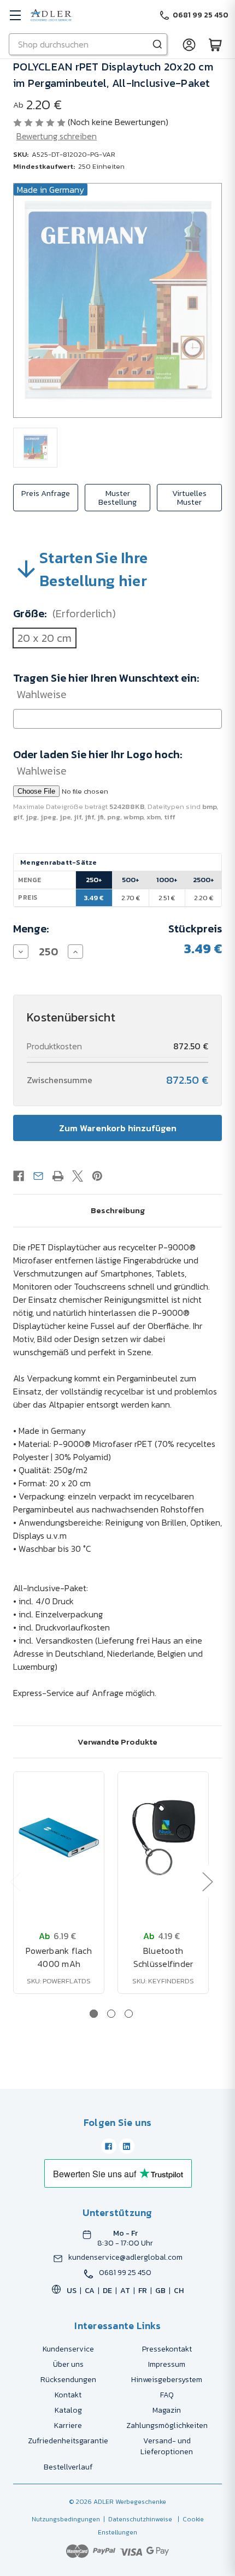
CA (90, 2291)
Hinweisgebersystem (167, 2380)
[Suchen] (157, 44)
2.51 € (167, 898)
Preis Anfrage (46, 493)
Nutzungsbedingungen (66, 2519)
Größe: (64, 613)
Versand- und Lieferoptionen (167, 2446)
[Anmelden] (189, 44)
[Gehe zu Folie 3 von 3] (129, 2014)
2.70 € (131, 898)
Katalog (68, 2410)
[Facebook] (19, 1176)
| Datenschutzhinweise (136, 2519)
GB (160, 2291)
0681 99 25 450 (125, 2273)
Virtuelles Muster (189, 497)
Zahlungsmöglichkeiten (167, 2426)
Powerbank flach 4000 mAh (59, 1957)
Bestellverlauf (68, 2467)
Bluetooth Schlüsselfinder (163, 1957)
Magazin (167, 2410)
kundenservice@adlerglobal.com (125, 2258)
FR (143, 2291)
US (72, 2291)
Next (207, 1881)
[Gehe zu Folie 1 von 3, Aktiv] (94, 2014)
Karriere (68, 2426)
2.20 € (204, 898)
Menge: (31, 929)
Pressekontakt (167, 2349)
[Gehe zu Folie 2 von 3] (111, 2014)
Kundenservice (68, 2349)
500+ (131, 880)
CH (179, 2291)
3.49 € (94, 898)
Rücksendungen (68, 2380)
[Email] (38, 1176)
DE (107, 2291)
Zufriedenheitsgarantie (68, 2441)
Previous (15, 1881)
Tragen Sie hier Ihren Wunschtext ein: (106, 686)
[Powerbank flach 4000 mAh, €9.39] (59, 1838)
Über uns (68, 2364)
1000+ (167, 880)
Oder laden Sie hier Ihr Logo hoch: (98, 763)
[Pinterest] (97, 1176)
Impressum (167, 2364)
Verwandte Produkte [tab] (117, 1742)
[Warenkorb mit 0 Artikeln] (215, 44)
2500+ (204, 880)
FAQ (167, 2395)
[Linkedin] (127, 2146)
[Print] (58, 1176)
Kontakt (68, 2395)
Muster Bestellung (117, 497)
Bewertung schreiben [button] (57, 136)
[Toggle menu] (15, 15)
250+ (94, 880)
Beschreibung (118, 1210)
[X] (78, 1176)
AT (125, 2291)
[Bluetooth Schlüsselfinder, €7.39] (163, 1838)
